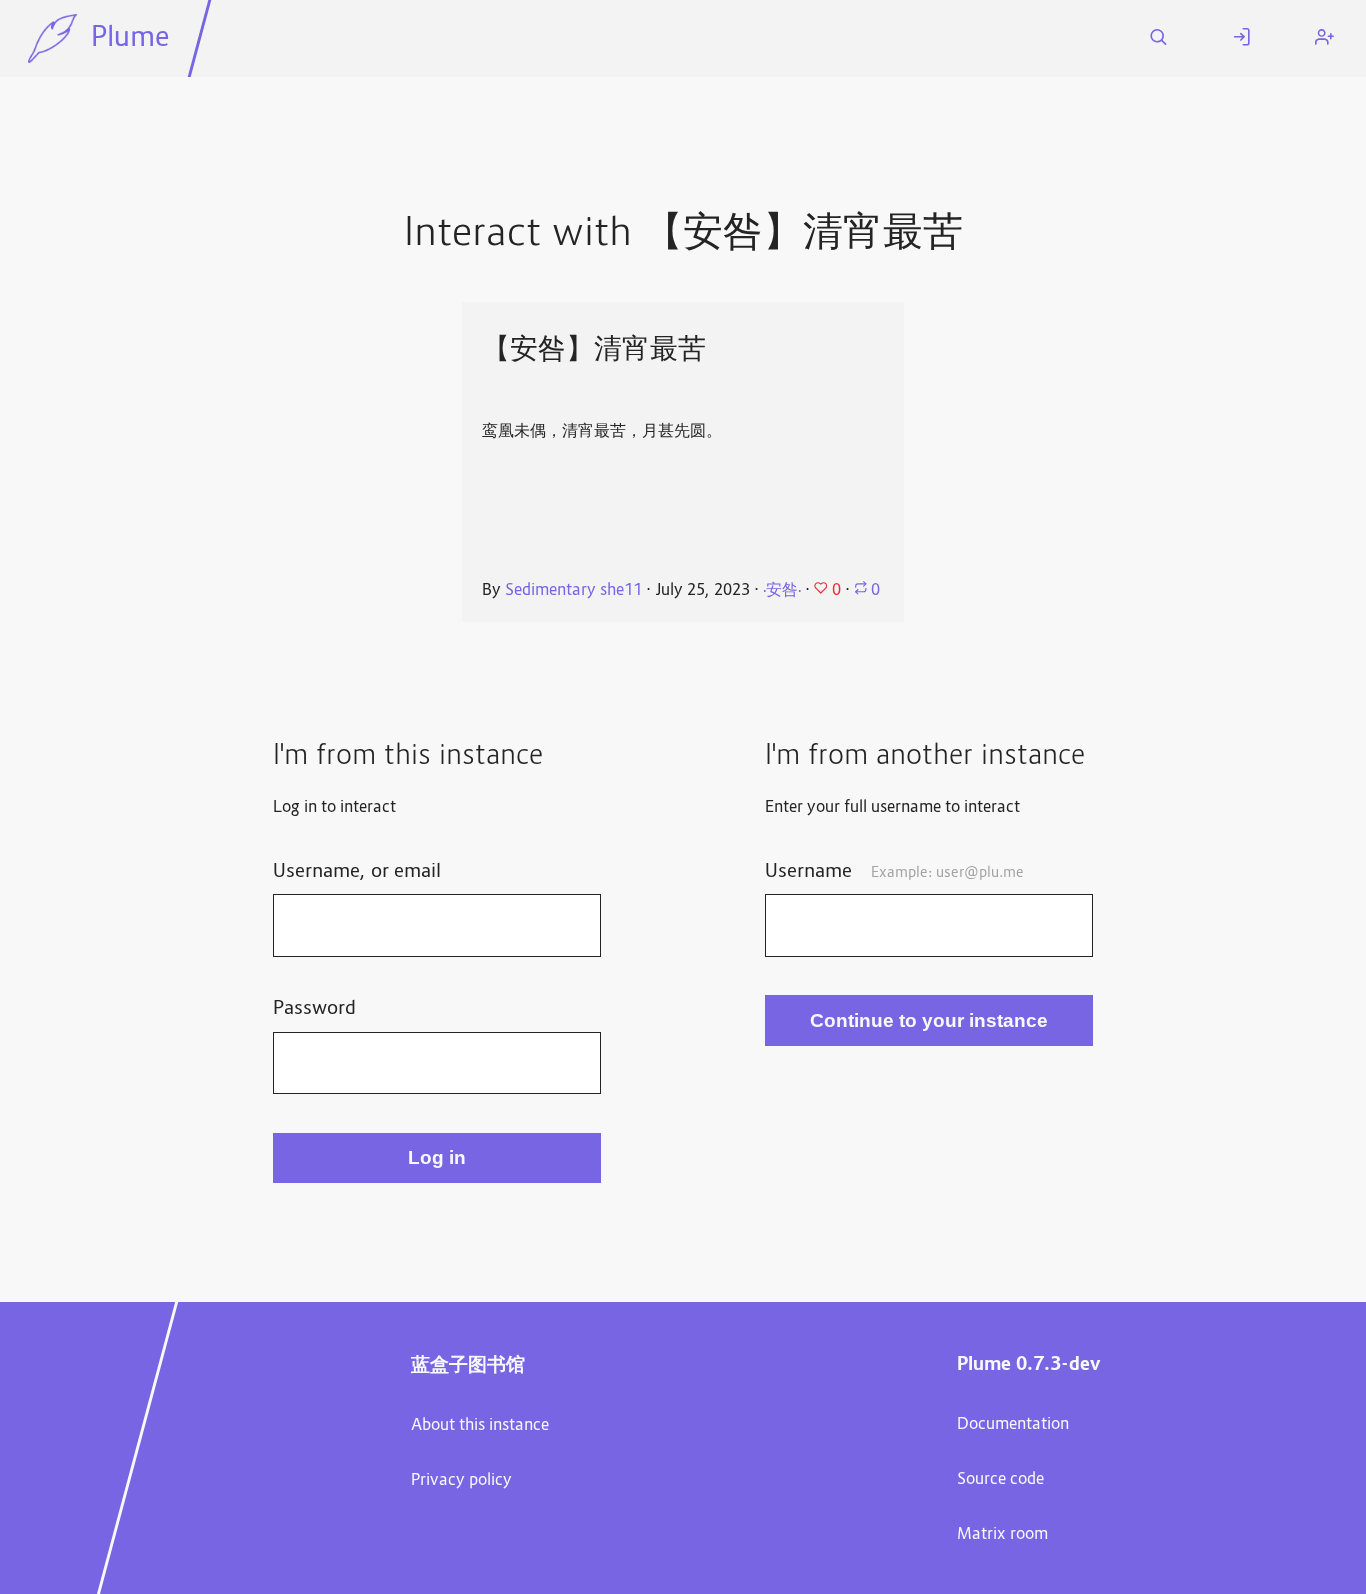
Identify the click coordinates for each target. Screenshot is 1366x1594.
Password (314, 1009)
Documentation (1013, 1425)
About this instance (480, 1426)
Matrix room (1002, 1535)
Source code (1000, 1480)
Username (894, 872)
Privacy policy (461, 1481)
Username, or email (357, 872)
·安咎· (782, 591)
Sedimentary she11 (573, 591)
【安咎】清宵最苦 (594, 348)
